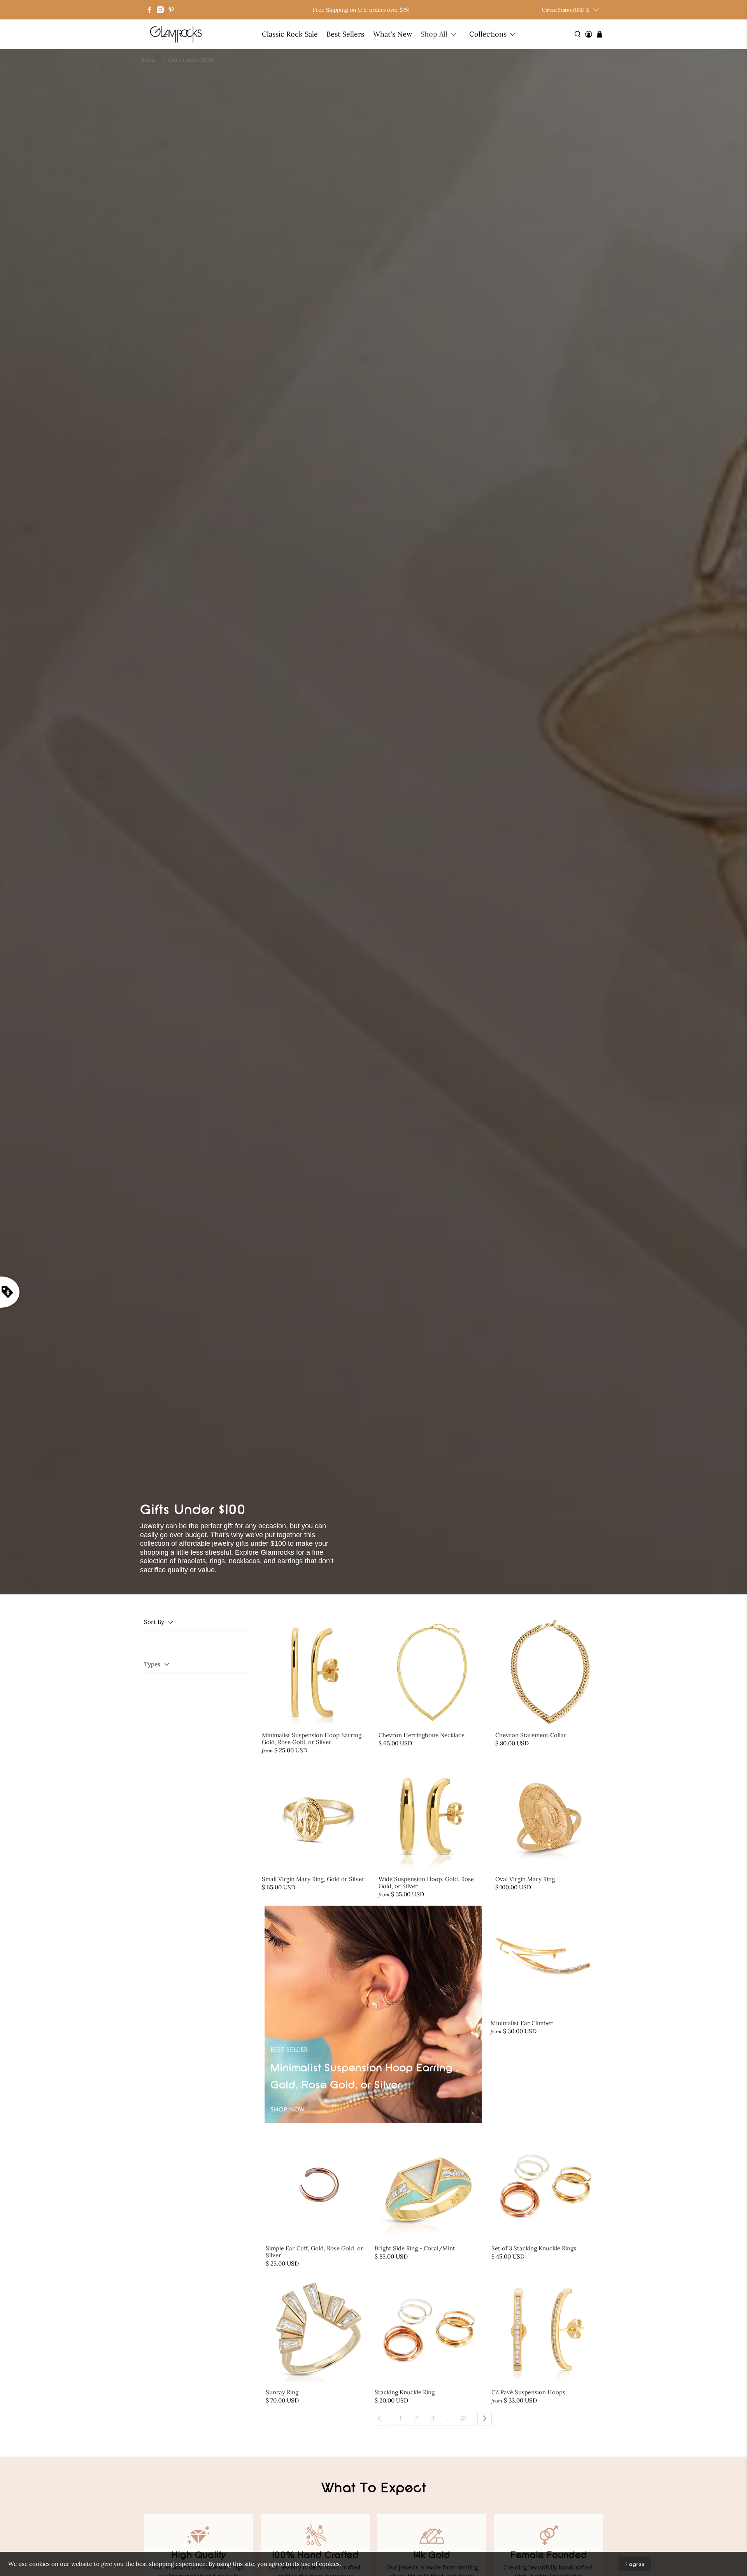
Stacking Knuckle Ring (405, 2392)
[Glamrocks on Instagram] (160, 10)
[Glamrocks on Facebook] (149, 10)
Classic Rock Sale (290, 34)
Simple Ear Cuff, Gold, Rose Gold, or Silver (315, 2252)
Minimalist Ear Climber (522, 2023)
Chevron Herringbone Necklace (422, 1735)
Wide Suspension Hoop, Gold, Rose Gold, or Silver (426, 1882)
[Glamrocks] (176, 34)
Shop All (434, 34)
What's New (393, 34)
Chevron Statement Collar (531, 1735)
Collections (488, 34)
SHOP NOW (288, 2110)
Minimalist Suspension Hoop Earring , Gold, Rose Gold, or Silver (313, 1739)
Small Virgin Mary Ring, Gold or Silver (313, 1879)
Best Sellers (345, 34)
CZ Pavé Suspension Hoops (528, 2392)
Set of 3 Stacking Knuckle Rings (534, 2248)
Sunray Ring (282, 2392)
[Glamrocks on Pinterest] (171, 10)
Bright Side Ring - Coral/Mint (415, 2248)
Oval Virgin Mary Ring (525, 1879)
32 (463, 2418)
